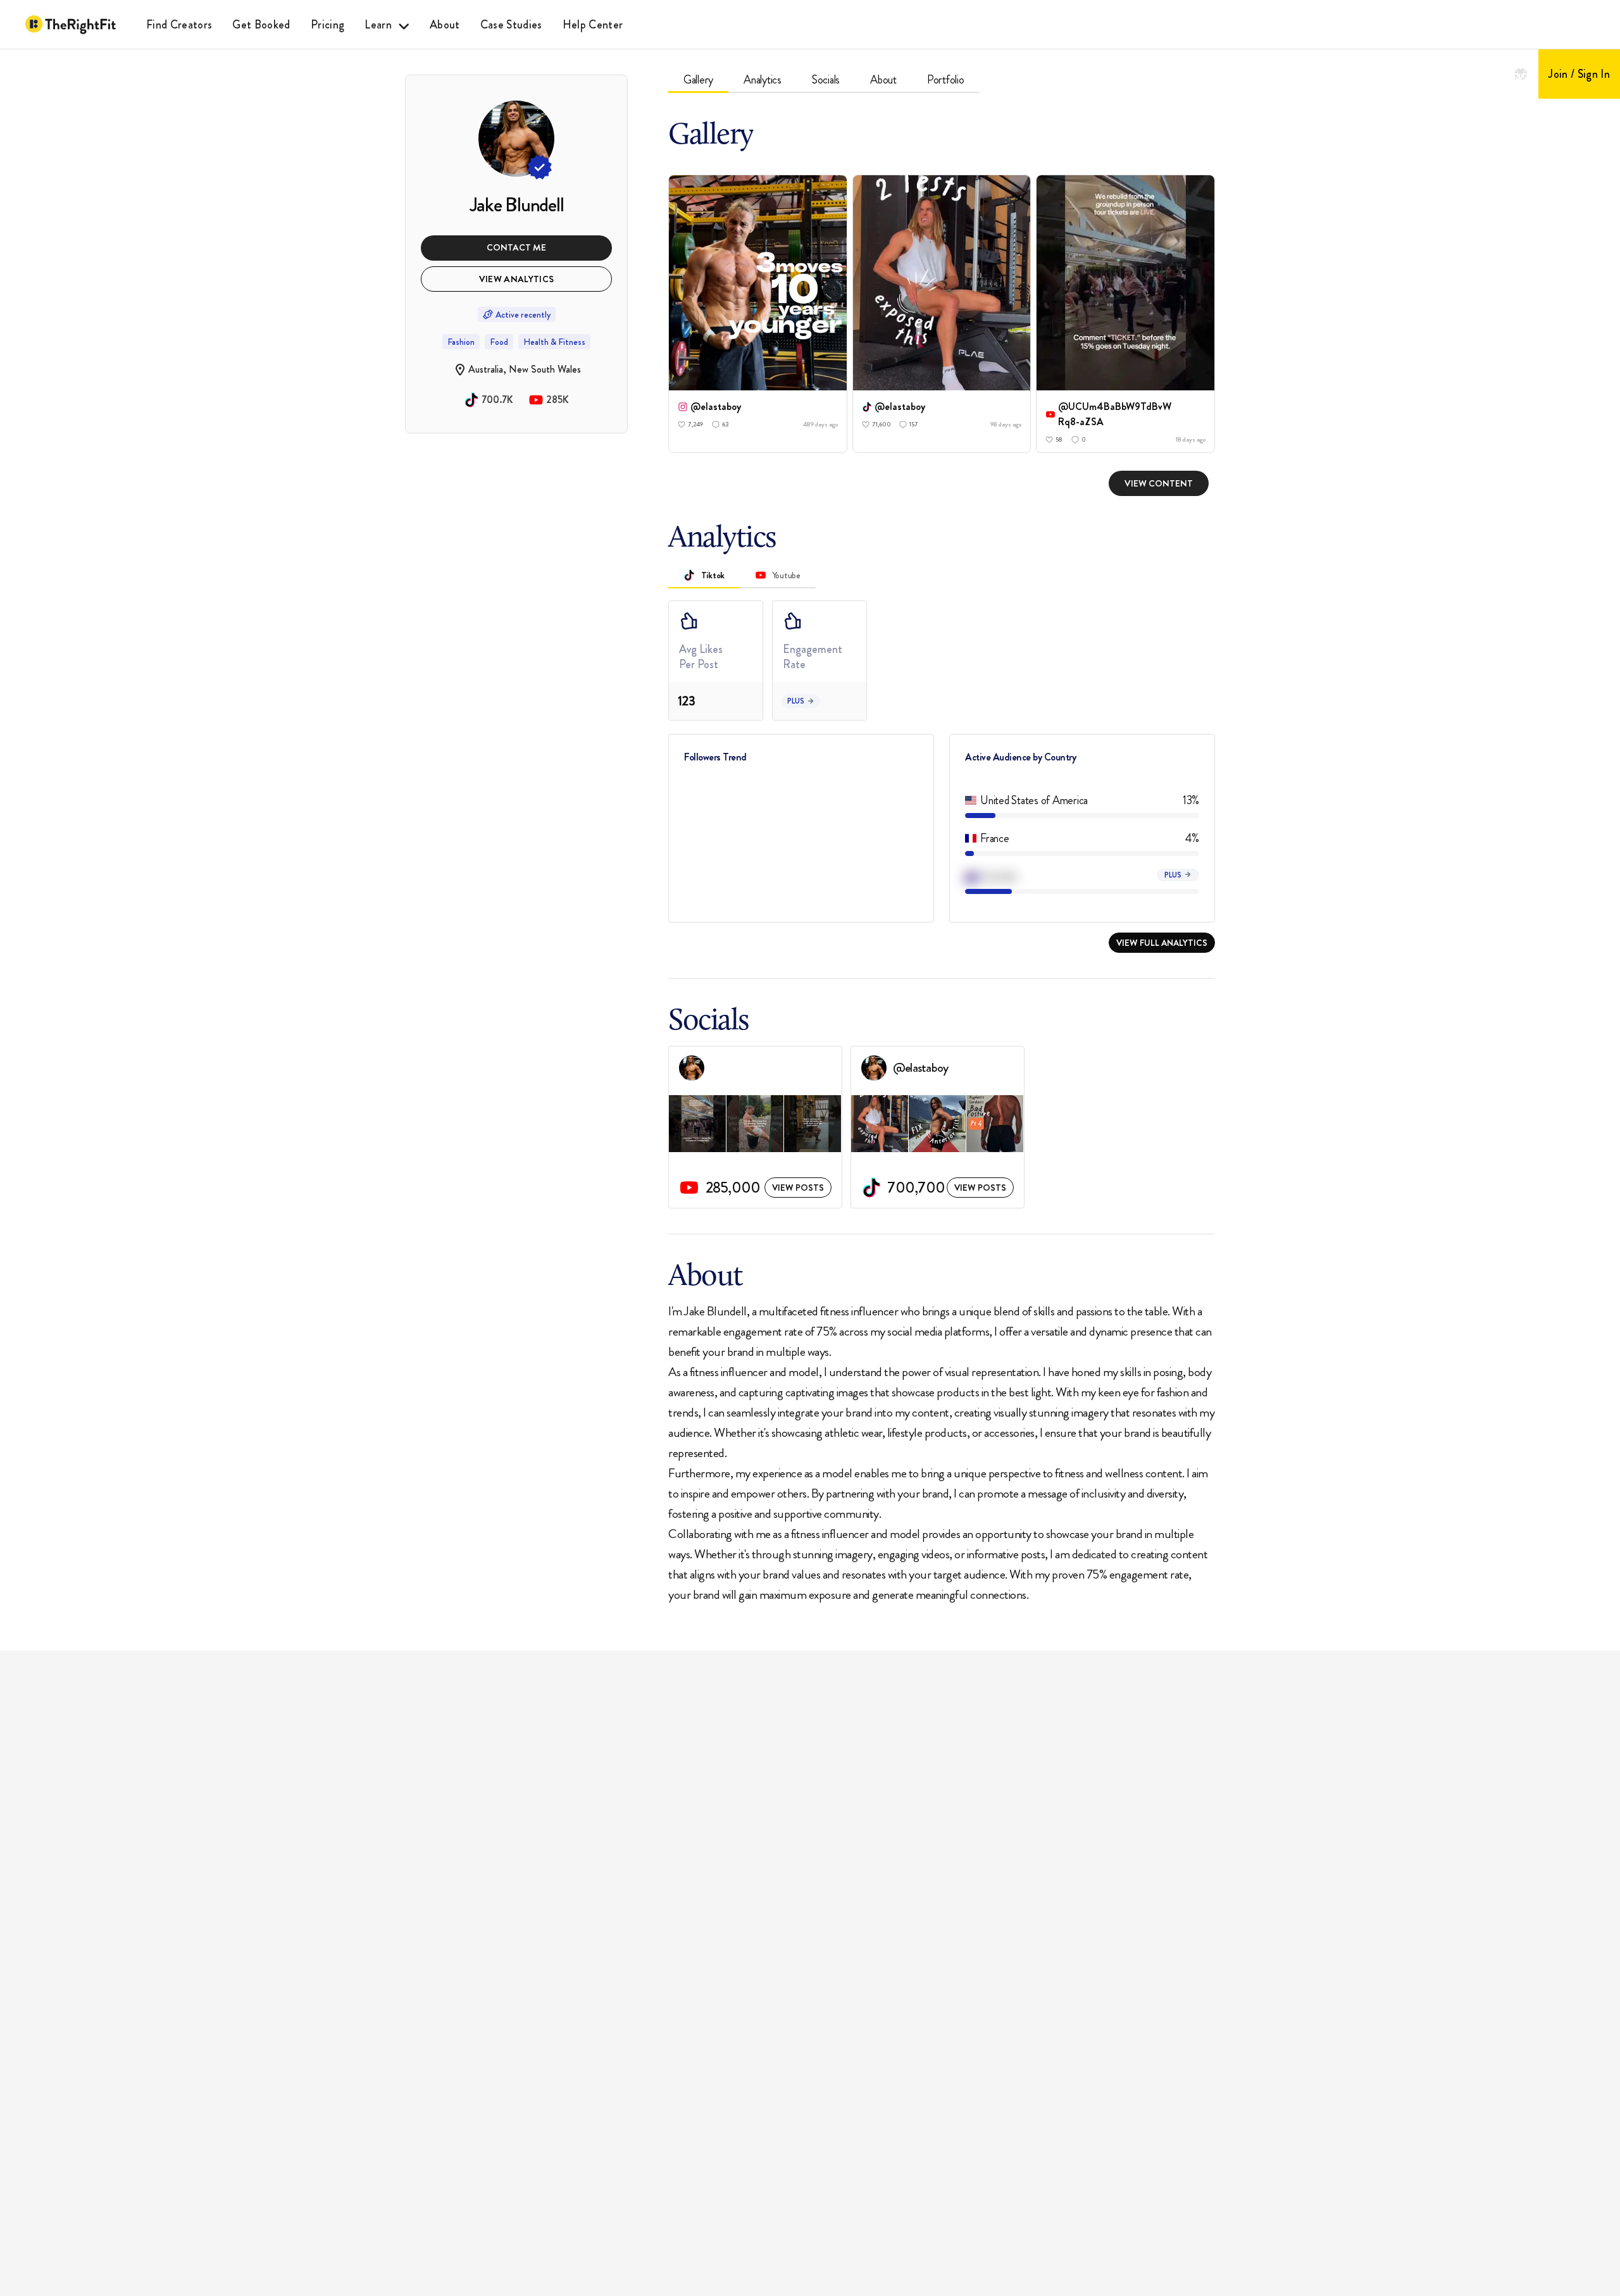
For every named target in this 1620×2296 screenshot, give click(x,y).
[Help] (1521, 74)
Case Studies (511, 25)
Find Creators (179, 25)
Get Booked (261, 25)
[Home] (71, 25)
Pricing (327, 25)
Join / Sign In (1579, 74)
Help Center (593, 25)
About (445, 25)
